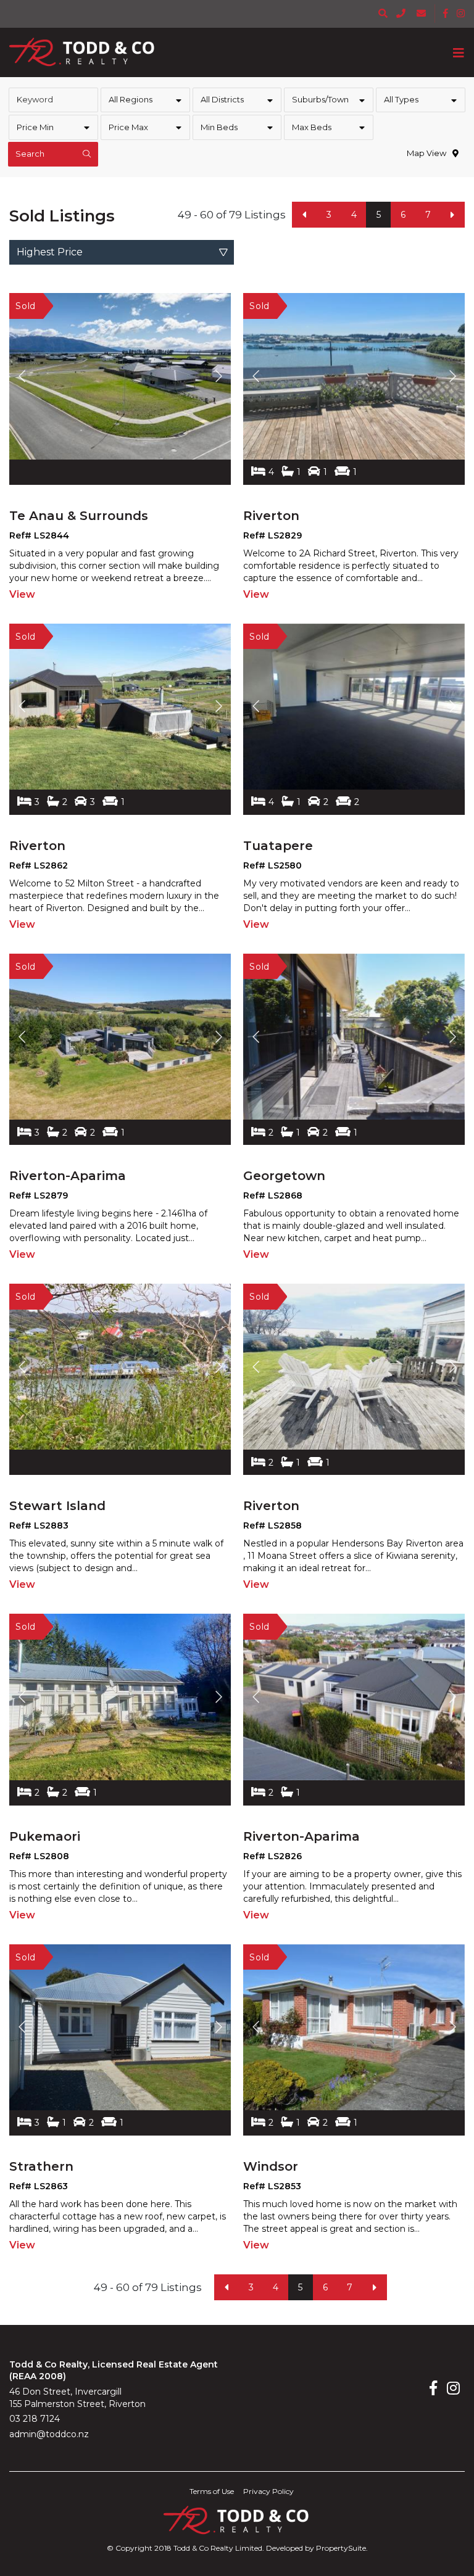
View (22, 594)
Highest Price (50, 252)
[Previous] (304, 215)
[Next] (452, 215)
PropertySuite (341, 2548)
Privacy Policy (268, 2491)
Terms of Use (212, 2491)
